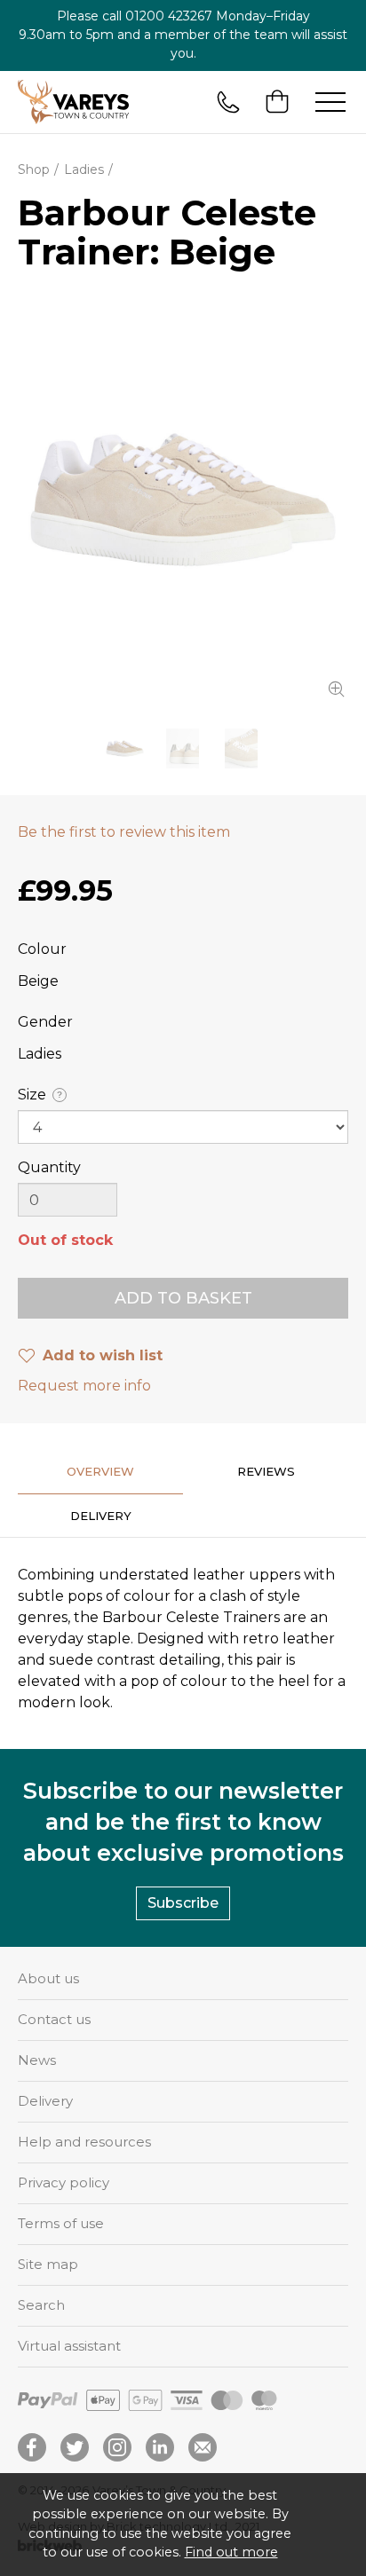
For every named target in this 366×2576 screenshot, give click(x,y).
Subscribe (183, 1903)
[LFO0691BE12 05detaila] (183, 748)
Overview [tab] (100, 1471)
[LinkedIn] (160, 2447)
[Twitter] (75, 2447)
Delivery (45, 2101)
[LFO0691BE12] (183, 500)
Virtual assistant (69, 2346)
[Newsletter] (203, 2447)
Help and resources (84, 2142)
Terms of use (61, 2223)
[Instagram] (117, 2447)
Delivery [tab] (101, 1516)
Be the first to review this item (124, 832)
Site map (48, 2264)
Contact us (54, 2019)
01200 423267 (169, 16)
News (37, 2060)
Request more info (84, 1386)
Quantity (49, 1167)
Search (41, 2305)
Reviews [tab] (266, 1471)
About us (48, 1978)
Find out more (231, 2552)
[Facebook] (32, 2447)
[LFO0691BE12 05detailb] (241, 748)
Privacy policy (64, 2182)
